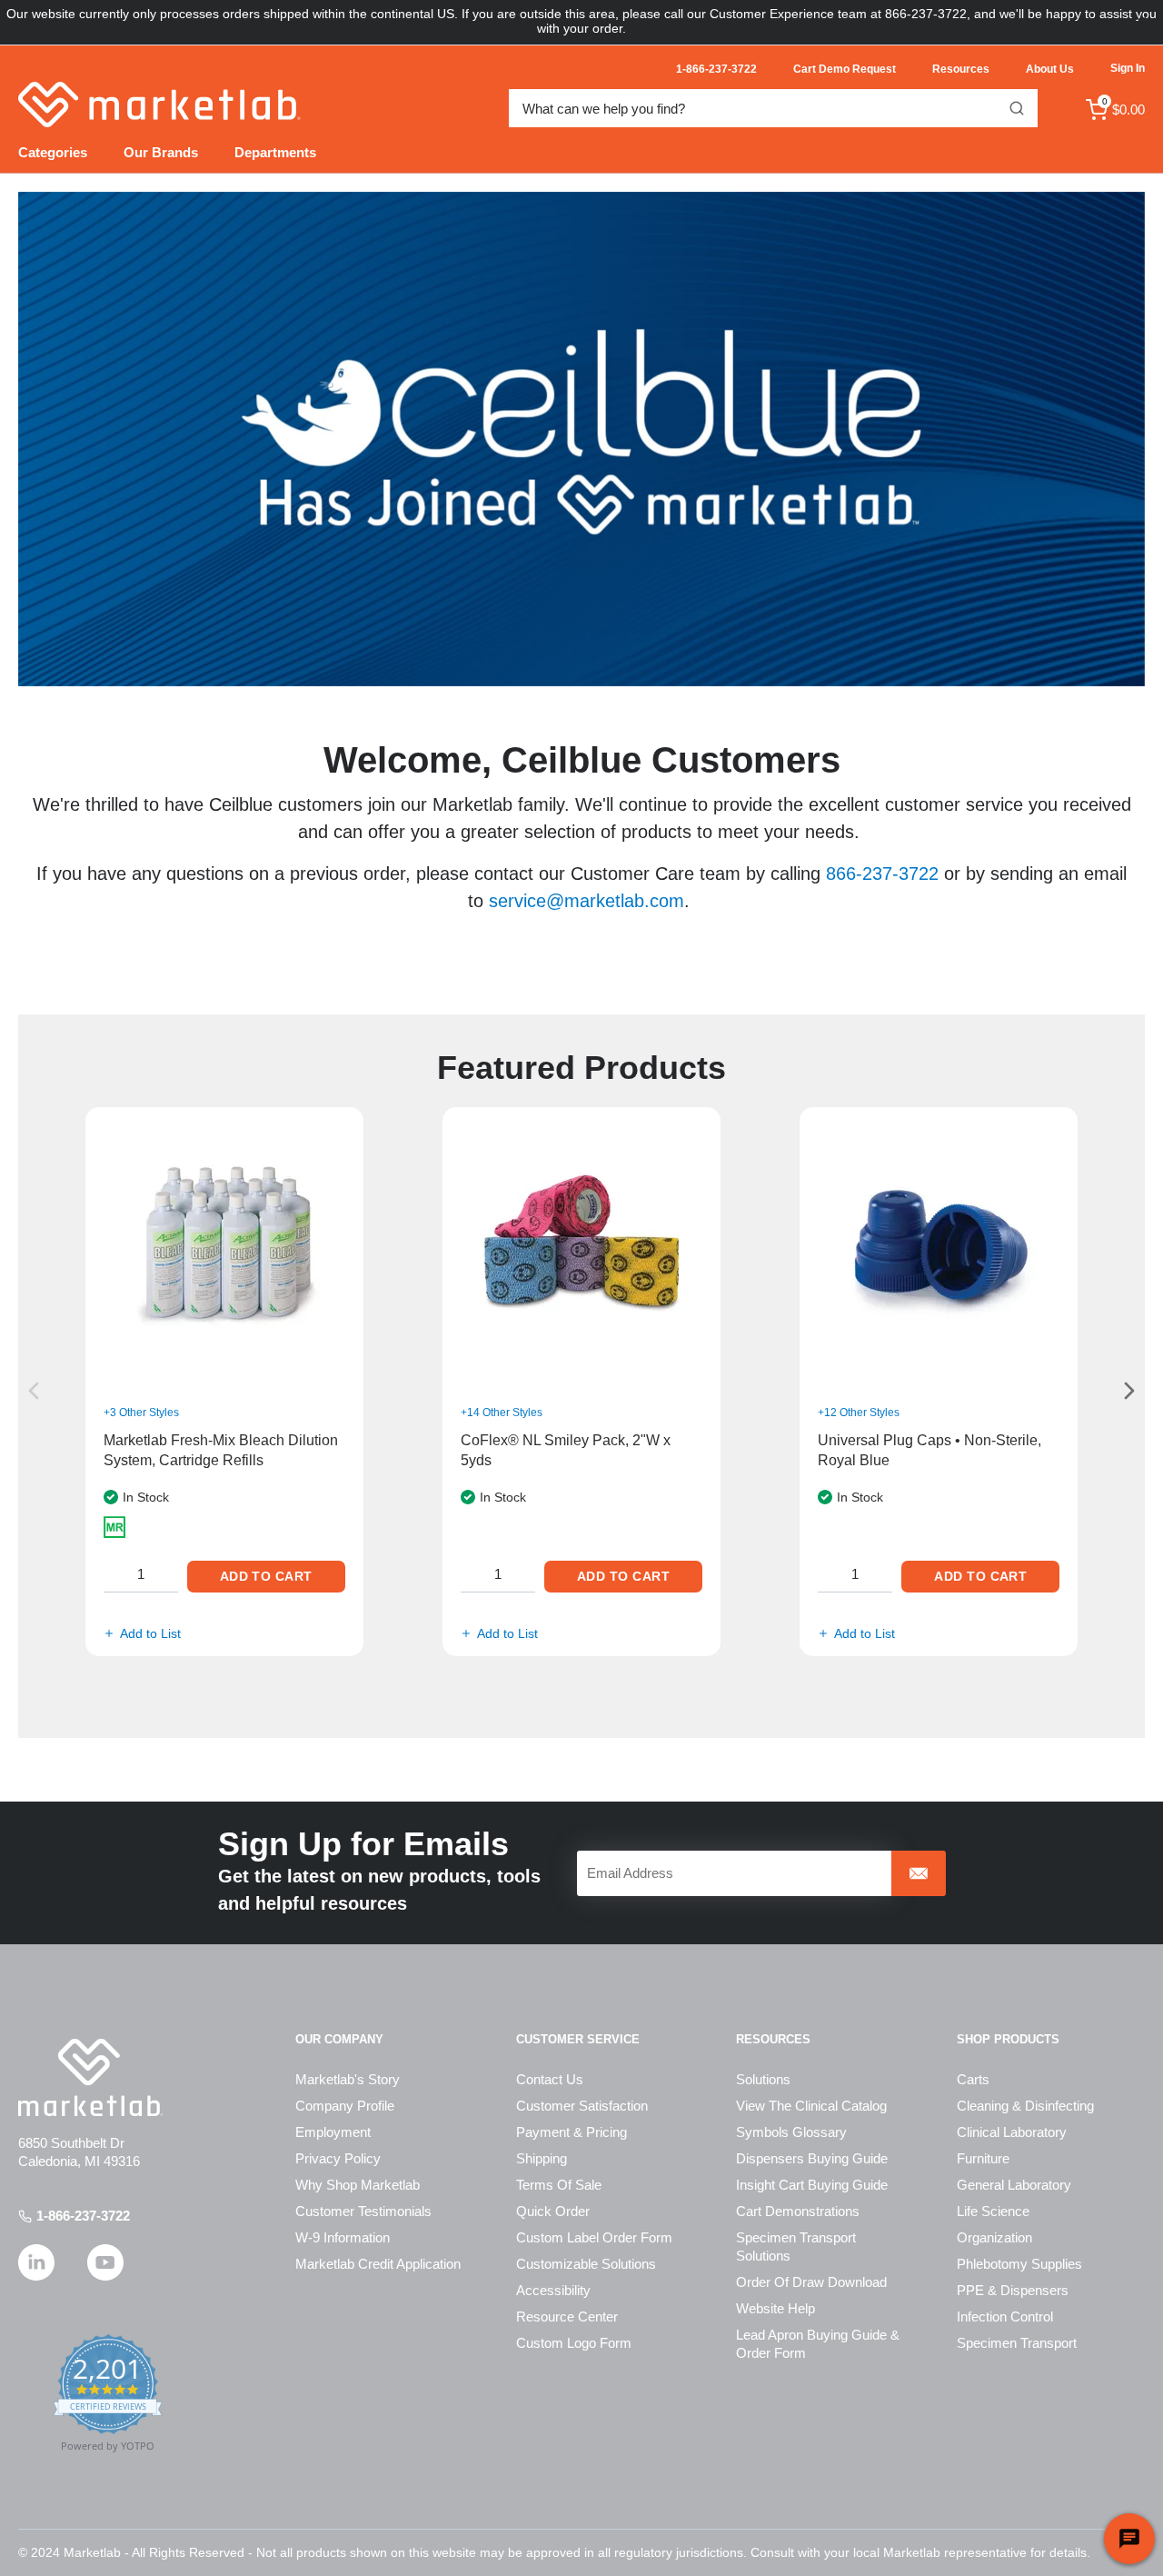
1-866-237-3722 (83, 2216)
